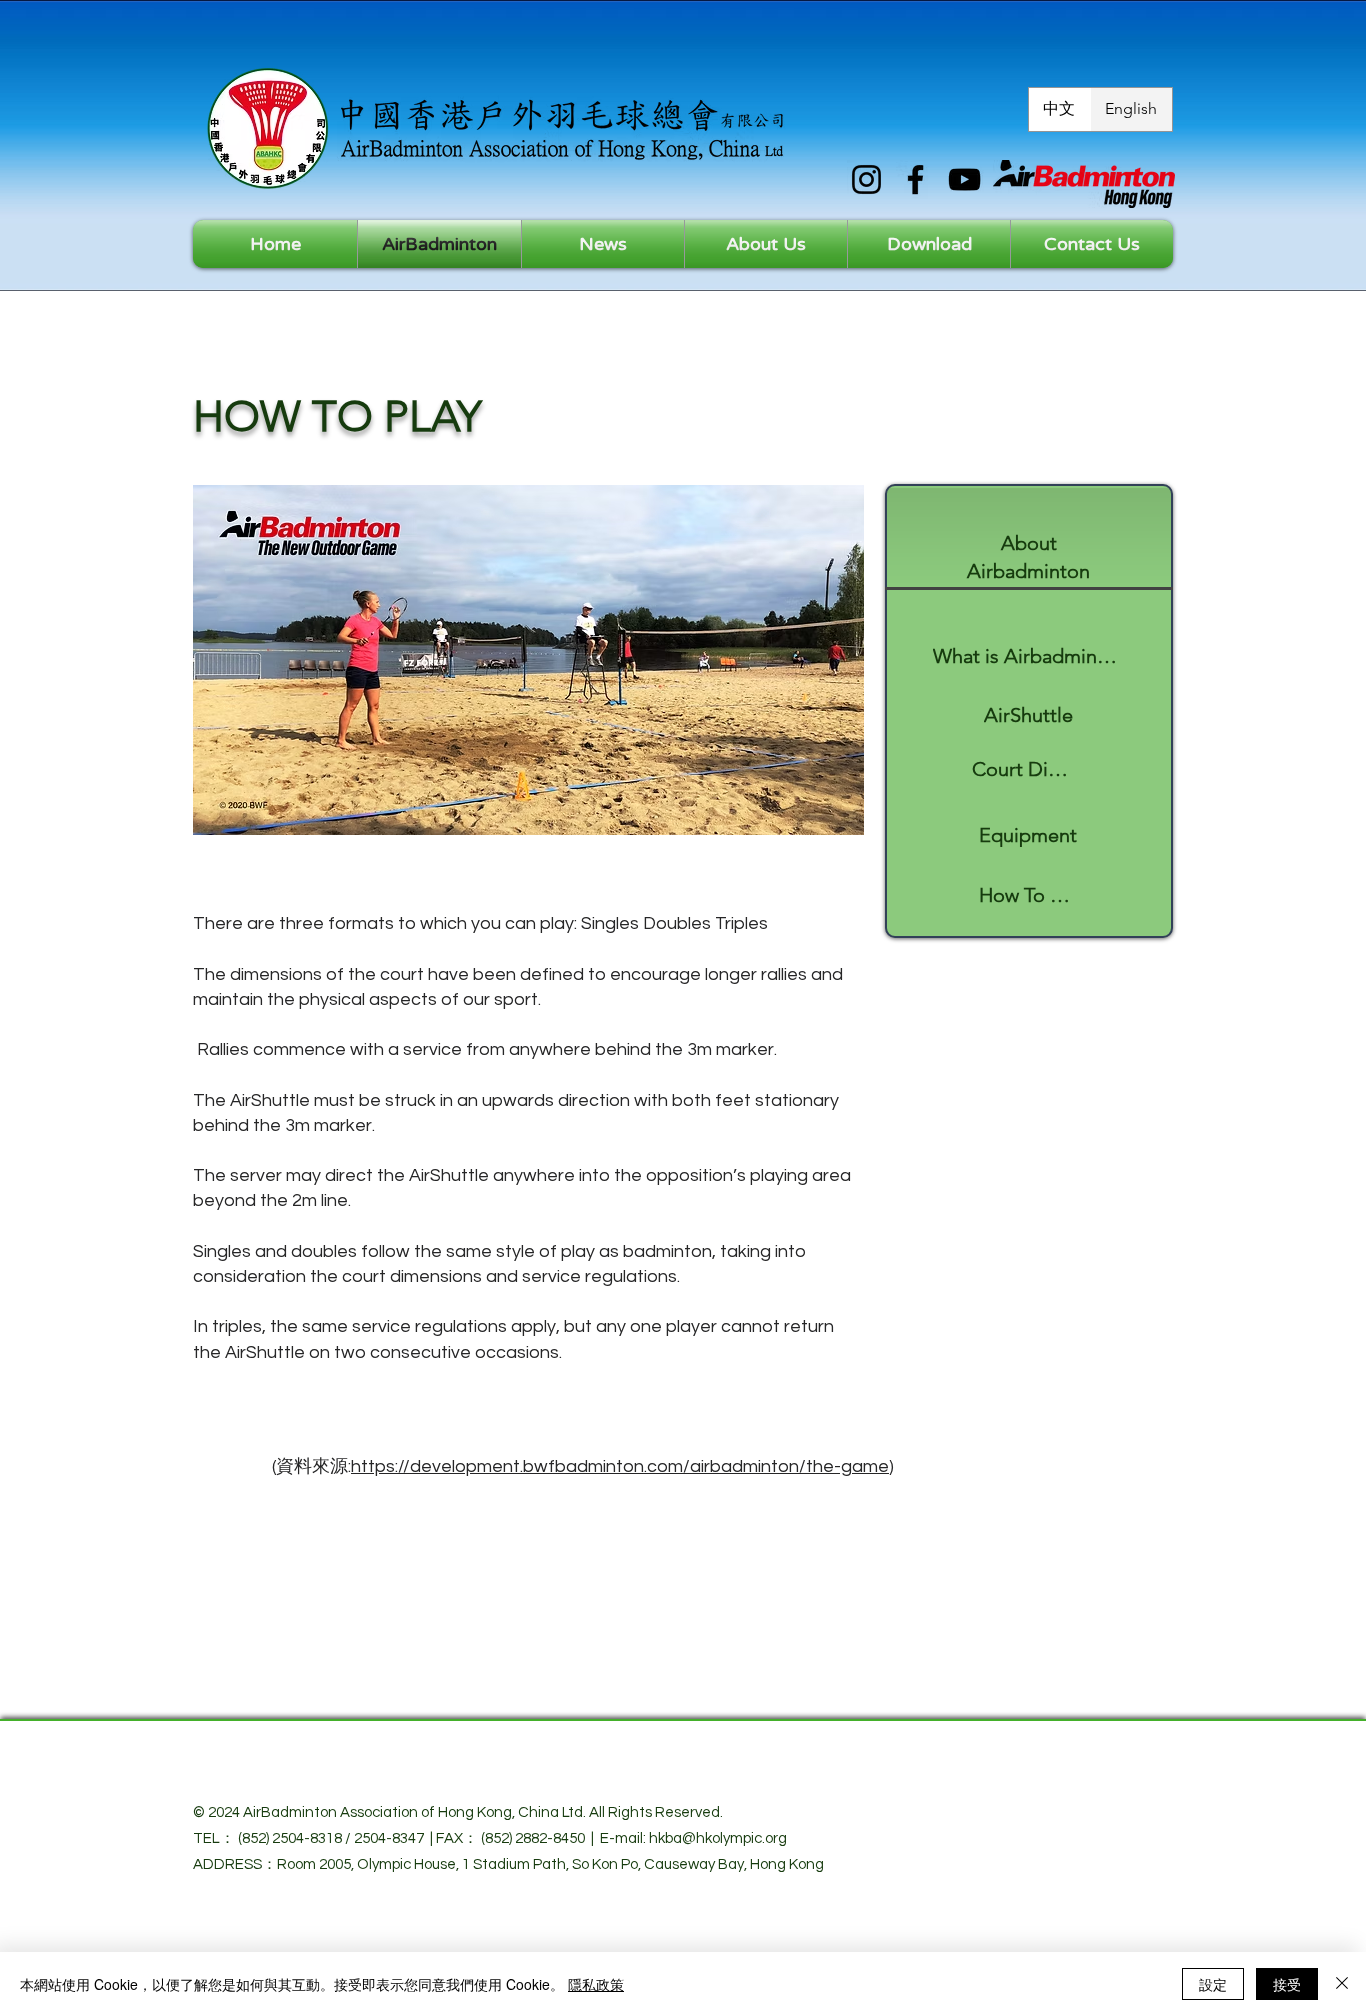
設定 (1213, 1984)
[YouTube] (964, 179)
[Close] (1342, 1984)
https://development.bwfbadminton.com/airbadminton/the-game (620, 1466)
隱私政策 (596, 1984)
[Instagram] (866, 179)
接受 (1287, 1984)
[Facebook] (915, 179)
